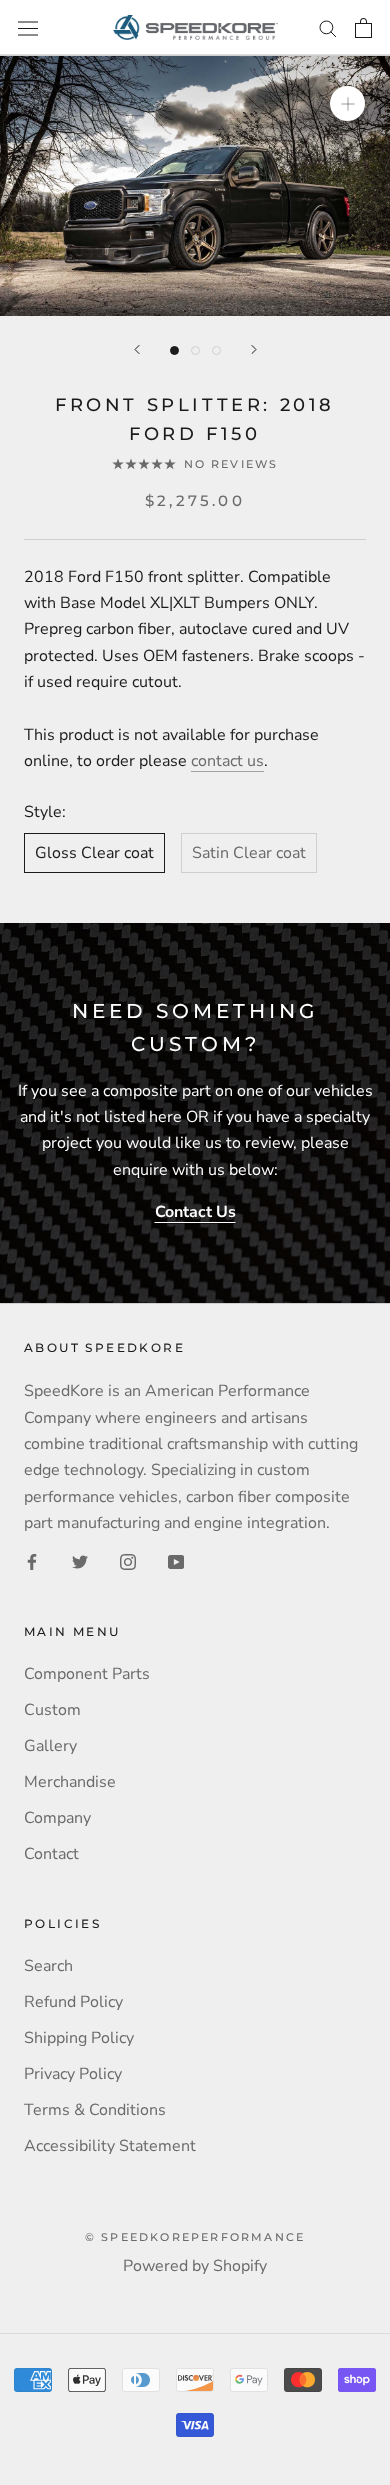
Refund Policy (73, 2002)
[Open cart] (363, 28)
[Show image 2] (195, 350)
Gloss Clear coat (94, 853)
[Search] (328, 28)
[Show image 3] (216, 350)
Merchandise (70, 1782)
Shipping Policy (79, 2038)
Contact (51, 1854)
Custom (52, 1710)
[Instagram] (128, 1561)
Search (48, 1966)
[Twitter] (80, 1561)
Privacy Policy (73, 2074)
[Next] (254, 349)
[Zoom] (347, 103)
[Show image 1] (174, 350)
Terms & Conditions (95, 2110)
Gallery (50, 1746)
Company (57, 1818)
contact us (227, 761)
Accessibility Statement (110, 2146)
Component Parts (87, 1674)
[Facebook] (32, 1561)
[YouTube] (176, 1561)
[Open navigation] (28, 27)
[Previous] (137, 349)
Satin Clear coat (249, 853)
